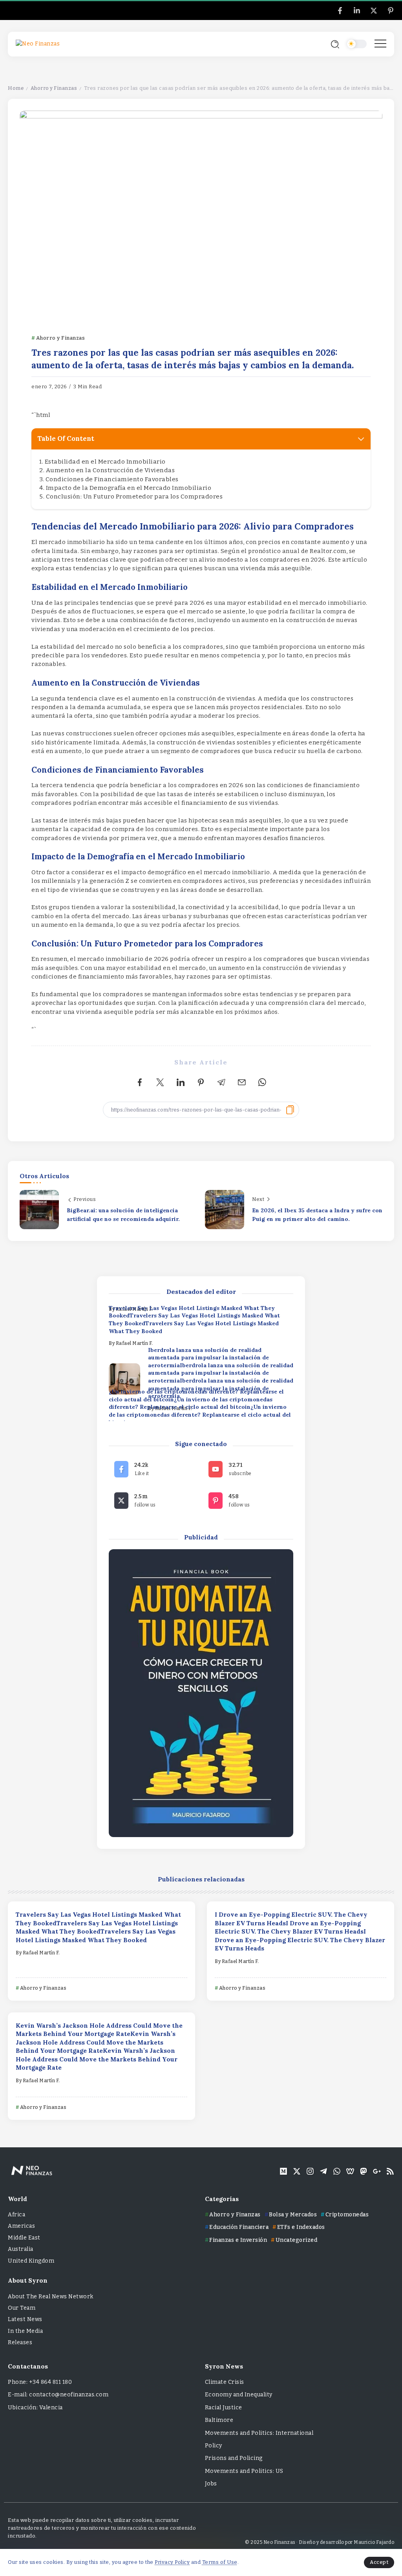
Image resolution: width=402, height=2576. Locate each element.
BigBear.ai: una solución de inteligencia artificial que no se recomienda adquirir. (124, 1215)
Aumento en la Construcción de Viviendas (111, 470)
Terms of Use (220, 2562)
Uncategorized (296, 2240)
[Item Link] (124, 1379)
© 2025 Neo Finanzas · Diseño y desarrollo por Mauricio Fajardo (320, 2542)
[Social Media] (340, 11)
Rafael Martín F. (134, 1343)
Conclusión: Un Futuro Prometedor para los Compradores (134, 497)
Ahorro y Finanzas (54, 88)
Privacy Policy (172, 2562)
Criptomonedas (347, 2215)
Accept (379, 2562)
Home (16, 88)
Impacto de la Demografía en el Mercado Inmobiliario (129, 488)
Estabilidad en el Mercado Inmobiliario (105, 462)
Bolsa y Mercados (293, 2215)
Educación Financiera (239, 2227)
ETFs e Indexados (301, 2227)
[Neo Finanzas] (38, 44)
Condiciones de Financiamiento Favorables (112, 479)
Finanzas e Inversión (238, 2240)
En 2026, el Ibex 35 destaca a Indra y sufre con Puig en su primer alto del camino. (317, 1215)
